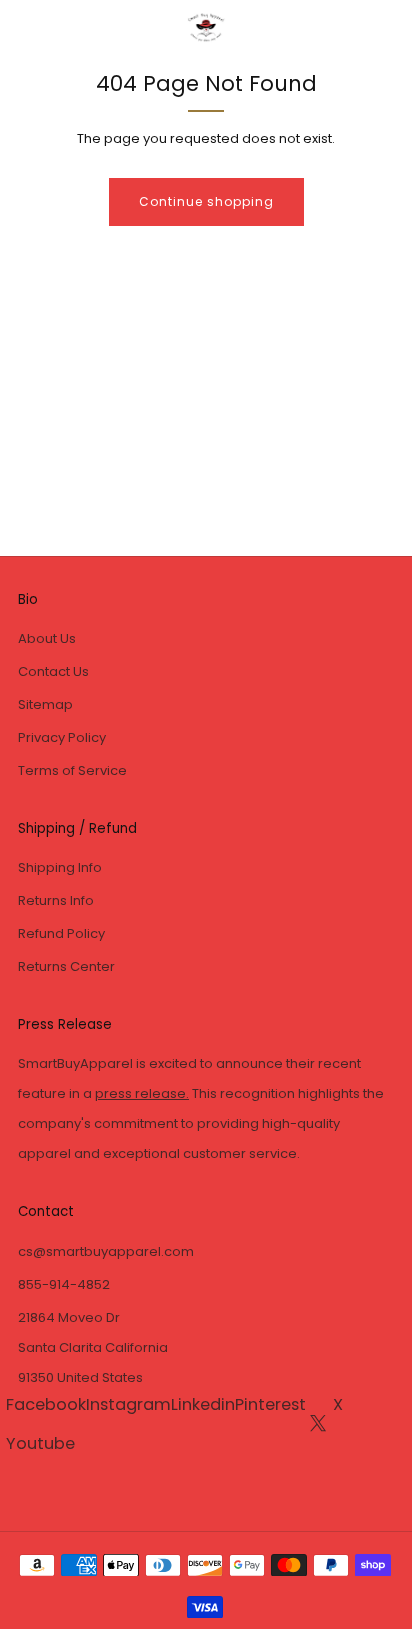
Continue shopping (206, 201)
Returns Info (56, 900)
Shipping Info (60, 867)
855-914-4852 (64, 1284)
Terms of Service (72, 770)
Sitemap (45, 704)
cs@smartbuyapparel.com (106, 1251)
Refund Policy (61, 933)
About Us (47, 638)
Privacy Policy (62, 737)
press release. (142, 1093)
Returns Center (66, 966)
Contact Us (53, 671)
